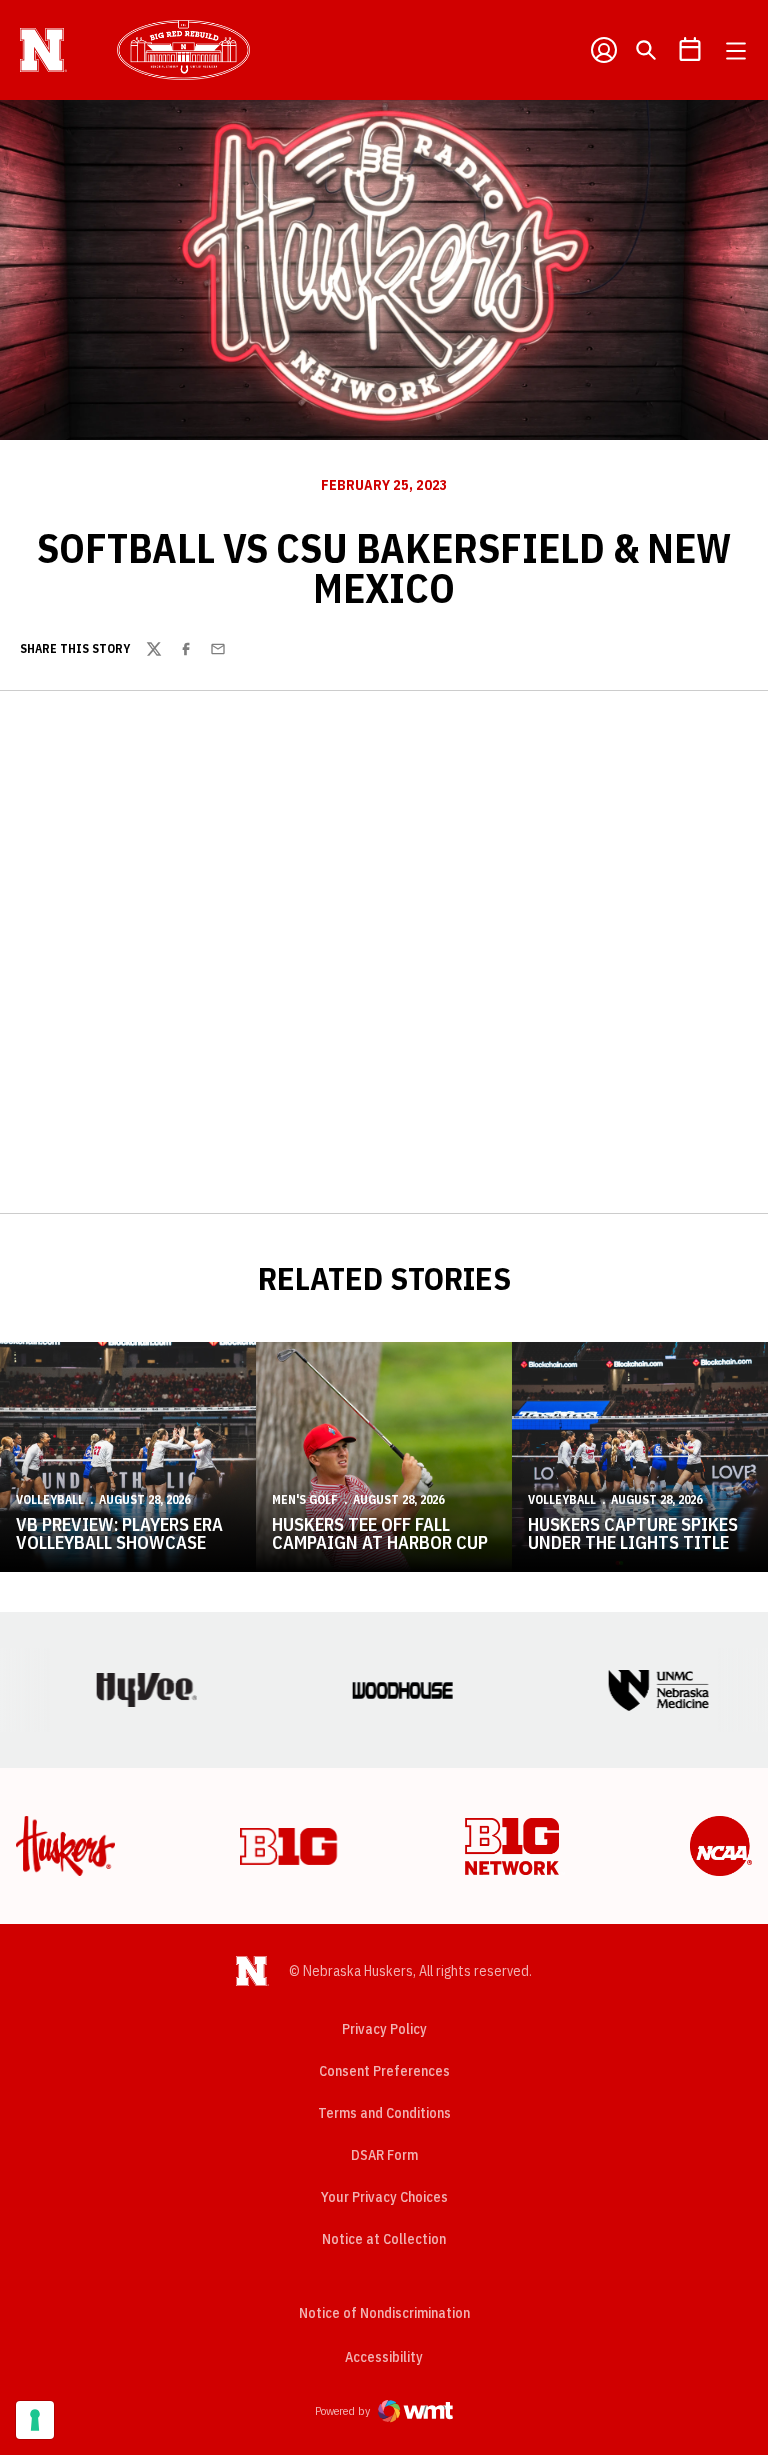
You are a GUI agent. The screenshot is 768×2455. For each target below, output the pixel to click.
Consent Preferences (384, 2071)
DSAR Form (384, 2155)
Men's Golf (305, 1499)
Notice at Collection (384, 2239)
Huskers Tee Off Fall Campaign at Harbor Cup (380, 1533)
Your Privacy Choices (384, 2197)
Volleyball (50, 1499)
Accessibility (384, 2356)
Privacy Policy (384, 2029)
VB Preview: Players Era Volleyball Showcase (119, 1533)
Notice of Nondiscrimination (384, 2313)
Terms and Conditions (384, 2113)
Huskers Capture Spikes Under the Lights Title (633, 1533)
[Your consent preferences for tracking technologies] (35, 2420)
